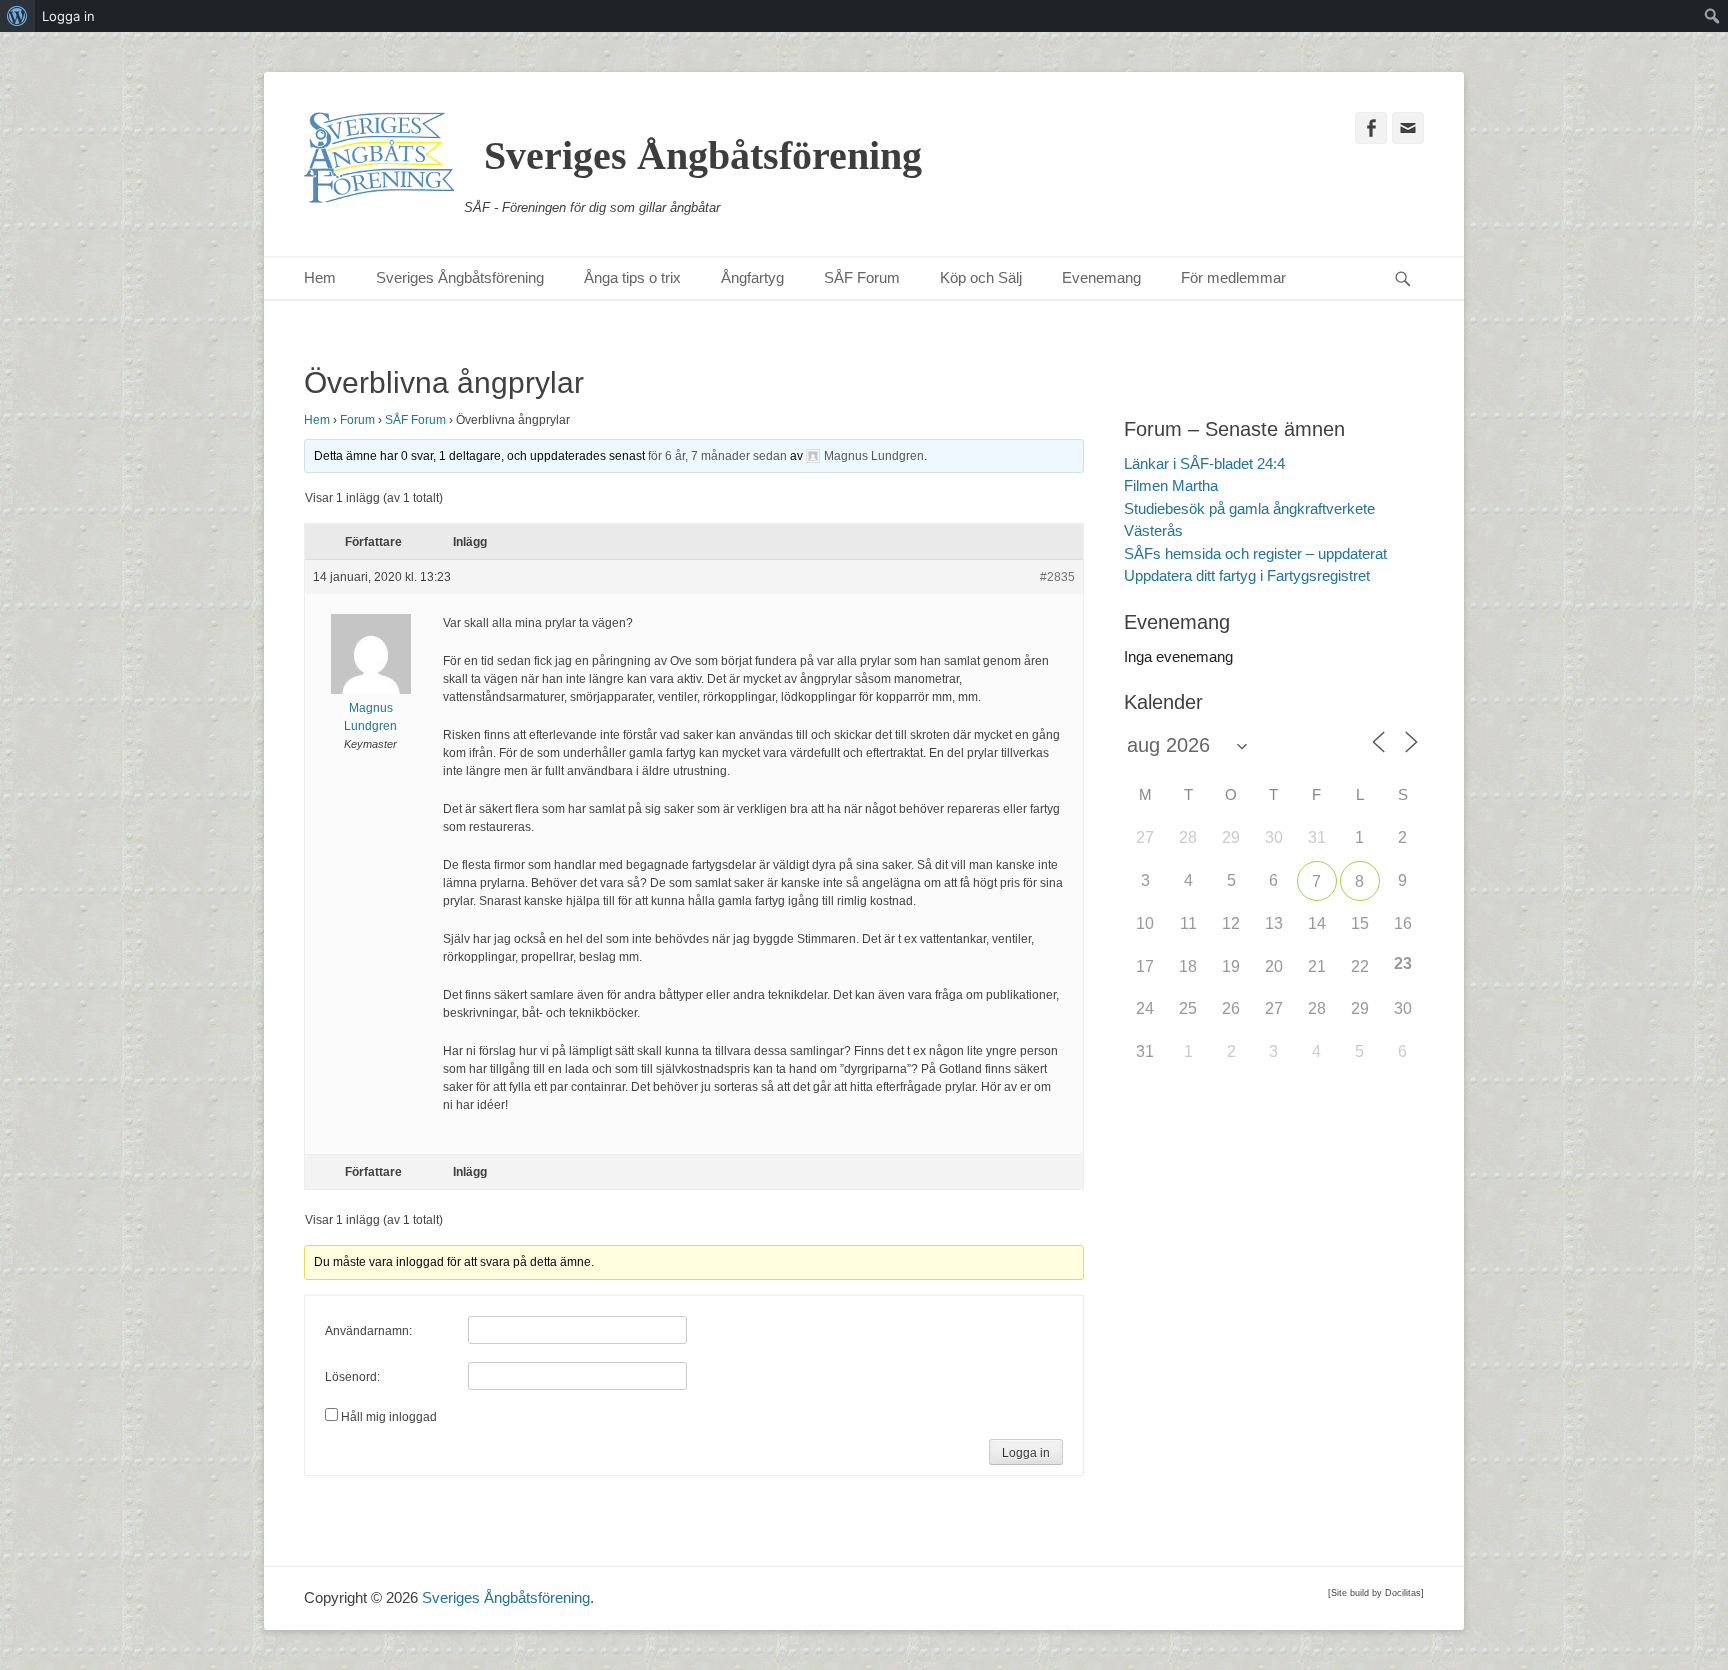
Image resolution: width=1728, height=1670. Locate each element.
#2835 (1057, 577)
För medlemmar (1233, 277)
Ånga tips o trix (632, 277)
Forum (357, 420)
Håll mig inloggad (389, 1417)
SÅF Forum (862, 277)
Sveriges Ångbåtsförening (703, 155)
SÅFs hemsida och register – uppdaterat (1255, 553)
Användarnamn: (368, 1331)
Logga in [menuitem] (68, 16)
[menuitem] (17, 16)
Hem (320, 277)
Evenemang (1101, 277)
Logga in (1026, 1453)
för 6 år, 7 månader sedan (717, 456)
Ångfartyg (752, 277)
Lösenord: (352, 1377)
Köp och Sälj (981, 277)
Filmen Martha (1171, 485)
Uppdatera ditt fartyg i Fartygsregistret (1247, 575)
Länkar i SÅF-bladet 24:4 (1204, 463)
